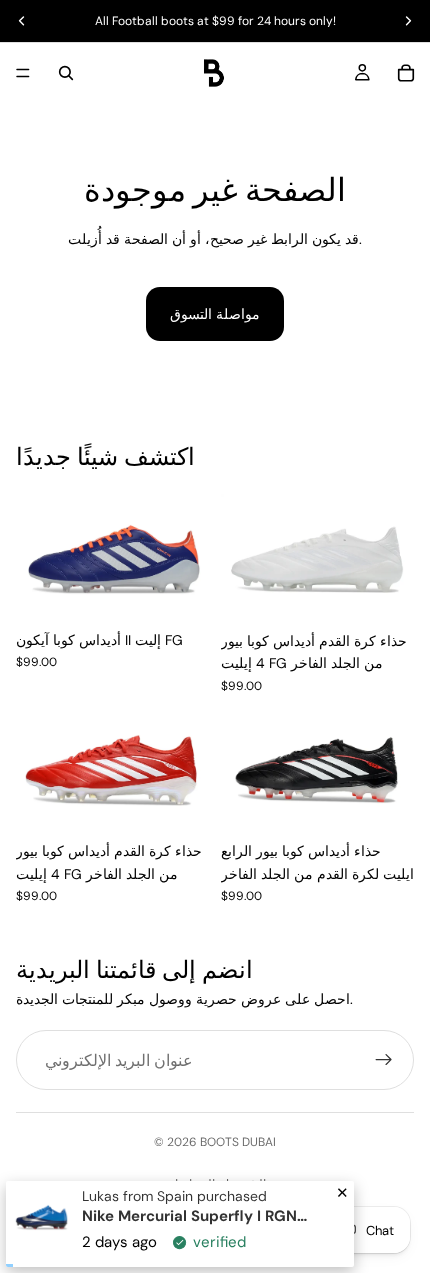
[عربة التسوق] (406, 73)
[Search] (66, 73)
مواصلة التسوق (215, 314)
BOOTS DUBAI (238, 1142)
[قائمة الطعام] (23, 73)
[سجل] (384, 1061)
